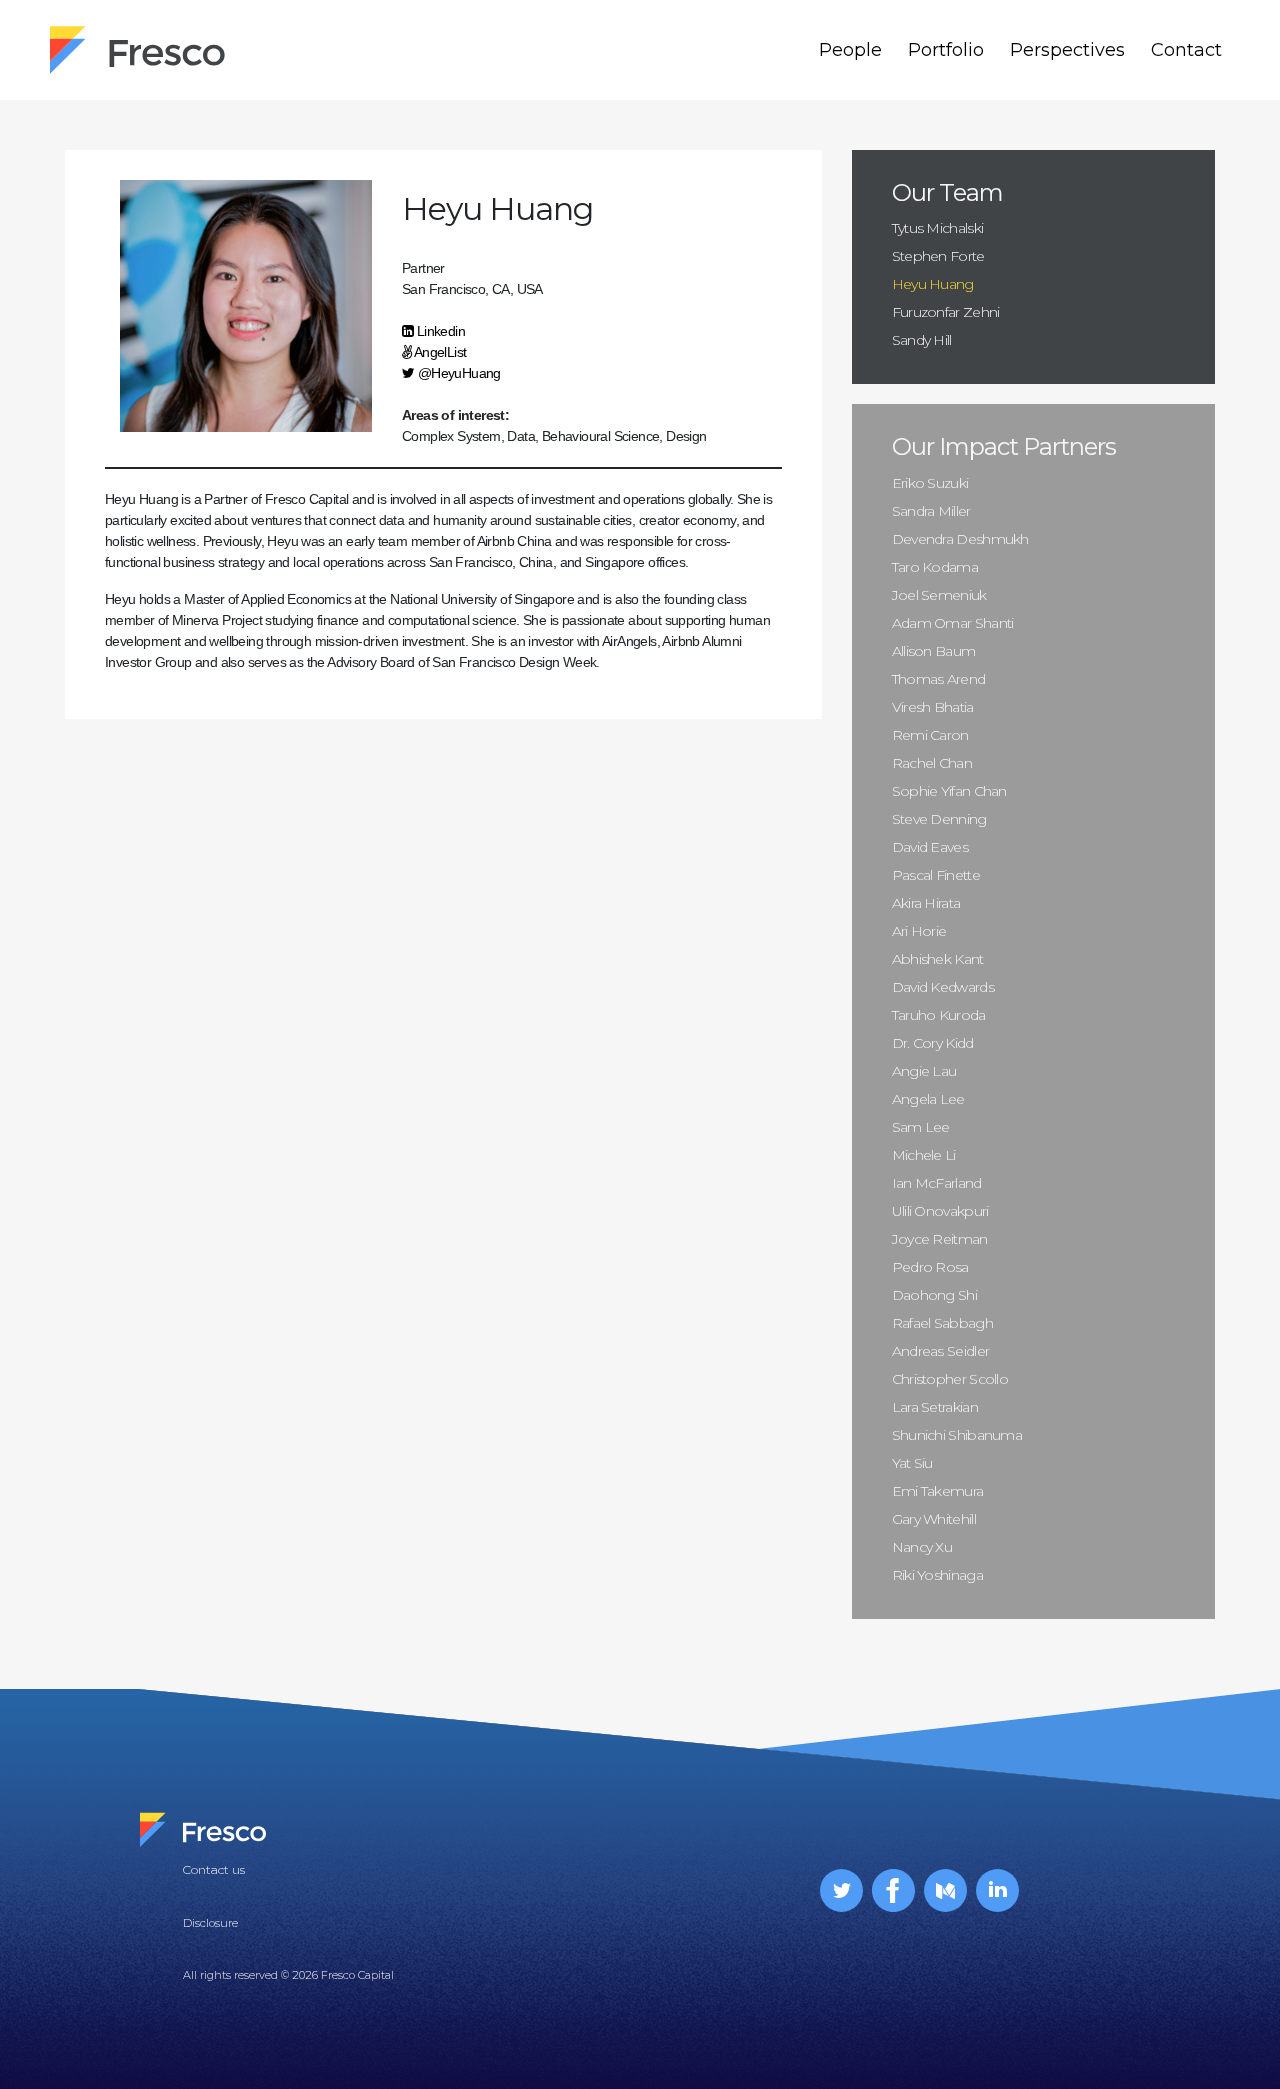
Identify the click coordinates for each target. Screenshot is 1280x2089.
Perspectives (1067, 50)
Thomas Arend (939, 679)
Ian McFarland (937, 1183)
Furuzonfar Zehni (946, 312)
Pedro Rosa (930, 1267)
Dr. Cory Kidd (933, 1043)
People (850, 50)
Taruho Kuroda (939, 1015)
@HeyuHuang (457, 373)
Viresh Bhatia (933, 707)
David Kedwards (943, 987)
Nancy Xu (922, 1547)
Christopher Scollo (950, 1379)
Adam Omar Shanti (953, 623)
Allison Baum (934, 651)
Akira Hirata (926, 903)
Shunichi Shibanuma (957, 1435)
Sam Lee (921, 1127)
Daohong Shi (934, 1295)
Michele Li (924, 1155)
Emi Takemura (938, 1491)
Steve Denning (939, 819)
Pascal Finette (936, 875)
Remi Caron (930, 735)
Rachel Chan (932, 763)
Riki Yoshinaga (937, 1575)
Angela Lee (928, 1099)
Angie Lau (924, 1071)
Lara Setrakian (935, 1407)
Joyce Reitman (940, 1239)
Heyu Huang (933, 284)
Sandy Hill (922, 340)
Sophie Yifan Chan (949, 791)
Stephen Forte (938, 256)
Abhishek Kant (938, 959)
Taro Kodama (935, 567)
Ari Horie (919, 931)
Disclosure (210, 1923)
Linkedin (439, 331)
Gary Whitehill (934, 1519)
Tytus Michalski (938, 228)
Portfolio (946, 50)
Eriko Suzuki (930, 483)
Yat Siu (912, 1463)
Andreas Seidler (941, 1351)
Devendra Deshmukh (960, 539)
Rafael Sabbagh (942, 1323)
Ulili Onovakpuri (940, 1211)
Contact (1186, 50)
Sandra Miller (931, 511)
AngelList (438, 352)
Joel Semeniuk (939, 595)
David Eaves (930, 847)
